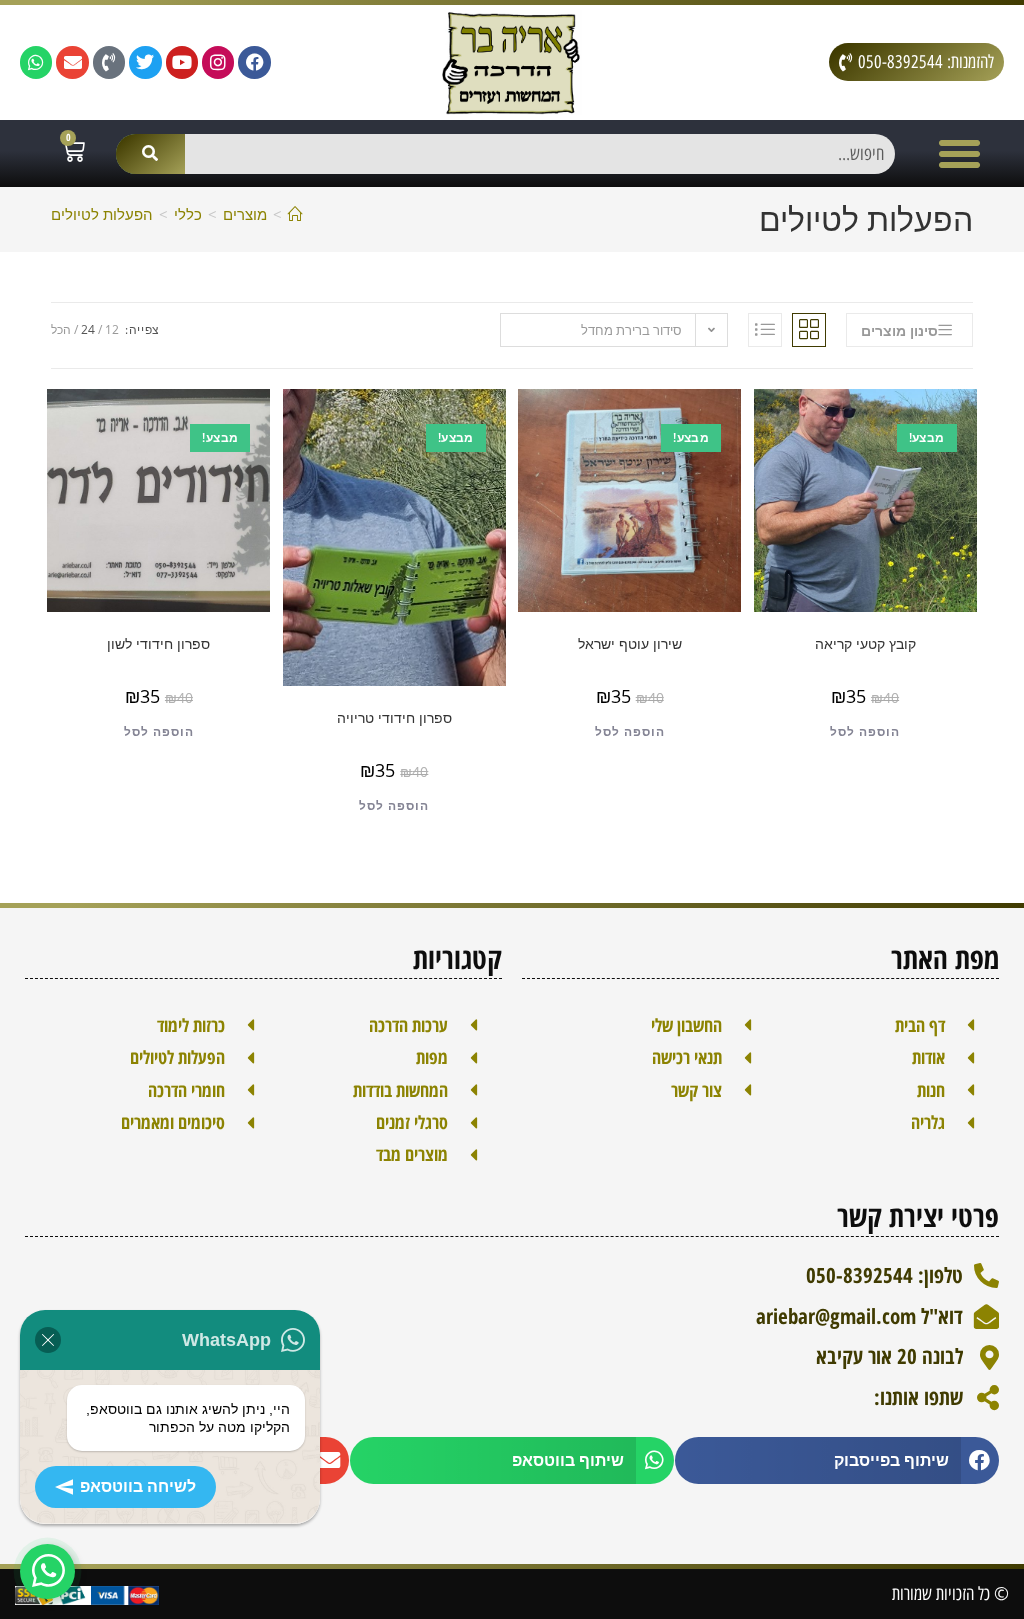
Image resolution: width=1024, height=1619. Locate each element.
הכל (61, 329)
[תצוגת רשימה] (765, 330)
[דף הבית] (295, 214)
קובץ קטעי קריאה (865, 643)
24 (88, 329)
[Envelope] (72, 62)
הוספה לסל (865, 731)
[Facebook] (254, 62)
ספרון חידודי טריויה (394, 717)
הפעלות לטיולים (102, 214)
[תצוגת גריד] (809, 330)
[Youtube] (182, 62)
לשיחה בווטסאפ (138, 1486)
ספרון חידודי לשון (158, 643)
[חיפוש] (150, 154)
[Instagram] (218, 62)
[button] (960, 154)
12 (112, 329)
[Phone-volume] (109, 62)
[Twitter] (145, 62)
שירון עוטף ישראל (630, 643)
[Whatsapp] (36, 62)
